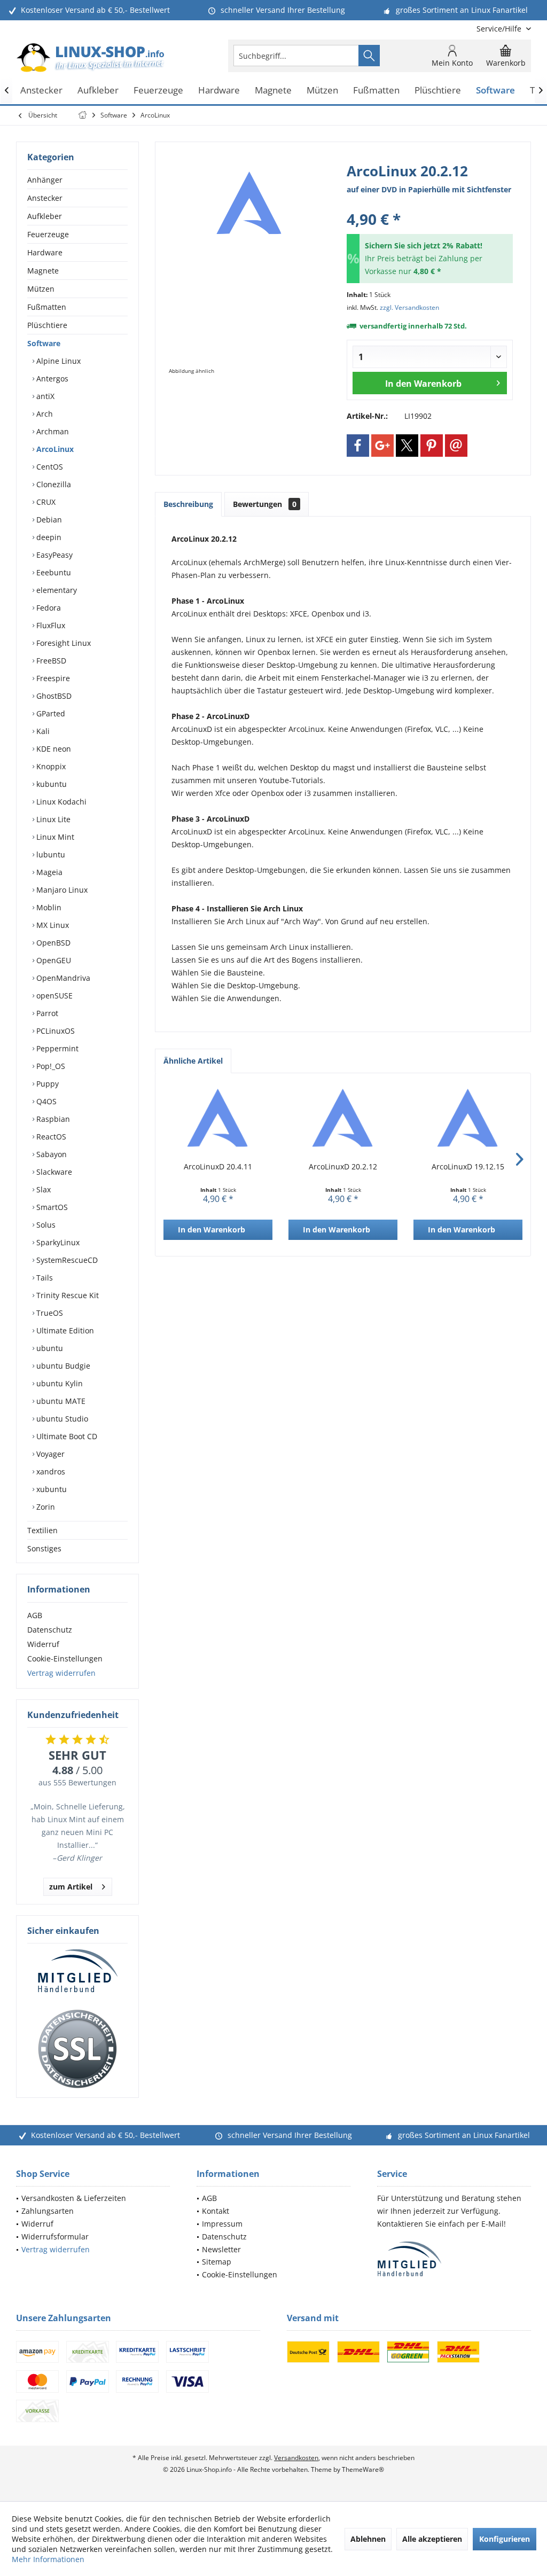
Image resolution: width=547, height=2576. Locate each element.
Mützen (41, 289)
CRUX (45, 502)
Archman (52, 431)
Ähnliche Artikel (193, 1061)
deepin (48, 537)
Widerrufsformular (55, 2237)
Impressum (222, 2224)
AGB (35, 1615)
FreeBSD (50, 661)
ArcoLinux (54, 449)
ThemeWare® (363, 2469)
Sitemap (217, 2262)
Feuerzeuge (48, 234)
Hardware (45, 252)
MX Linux (52, 925)
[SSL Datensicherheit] (77, 2049)
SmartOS (51, 1207)
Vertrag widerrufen (61, 1673)
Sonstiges (44, 1548)
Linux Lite (52, 819)
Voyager (49, 1454)
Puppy (46, 1084)
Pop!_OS (50, 1066)
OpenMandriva (62, 978)
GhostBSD (53, 696)
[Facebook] (358, 446)
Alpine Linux (57, 361)
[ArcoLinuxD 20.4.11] (218, 1119)
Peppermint (56, 1048)
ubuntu (49, 1348)
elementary (56, 590)
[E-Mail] (456, 446)
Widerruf (43, 1644)
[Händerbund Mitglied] (77, 1971)
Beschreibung (188, 504)
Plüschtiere (47, 325)
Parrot (46, 1013)
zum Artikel (71, 1887)
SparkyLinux (57, 1242)
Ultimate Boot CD (66, 1436)
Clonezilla (53, 484)
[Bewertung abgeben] (430, 205)
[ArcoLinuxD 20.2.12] (343, 1119)
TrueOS (49, 1313)
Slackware (53, 1172)
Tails (44, 1278)
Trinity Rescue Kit (67, 1295)
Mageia (48, 872)
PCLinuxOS (54, 1031)
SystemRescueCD (66, 1260)
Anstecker (45, 198)
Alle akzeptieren (432, 2539)
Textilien (42, 1530)
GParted (50, 713)
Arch (44, 414)
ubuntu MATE (60, 1401)
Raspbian (52, 1119)
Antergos (51, 378)
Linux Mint (54, 837)
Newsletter (221, 2249)
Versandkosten (296, 2458)
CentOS (49, 467)
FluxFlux (50, 625)
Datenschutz (50, 1630)
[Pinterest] (432, 446)
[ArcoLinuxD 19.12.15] (468, 1119)
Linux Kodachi (60, 802)
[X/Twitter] (407, 446)
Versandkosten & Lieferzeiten (74, 2198)
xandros (50, 1472)
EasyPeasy (53, 555)
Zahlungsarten (48, 2211)
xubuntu (50, 1489)
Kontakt (216, 2211)
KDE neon (53, 749)
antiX (44, 396)
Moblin (48, 907)
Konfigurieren (505, 2539)
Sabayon (50, 1154)
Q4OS (45, 1101)
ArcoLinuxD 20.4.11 (218, 1166)
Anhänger (45, 180)
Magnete (43, 271)
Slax (42, 1189)
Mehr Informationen (48, 2559)
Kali (42, 731)
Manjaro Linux (61, 890)
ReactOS (50, 1137)
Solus (45, 1225)
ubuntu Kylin (58, 1383)
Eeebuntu (53, 572)
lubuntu (50, 854)
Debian (48, 520)
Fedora (48, 608)
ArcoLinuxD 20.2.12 (343, 1166)
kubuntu (50, 784)
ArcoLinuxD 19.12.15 (468, 1166)
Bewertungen (265, 504)
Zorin (45, 1507)
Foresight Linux (62, 643)
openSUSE (53, 996)
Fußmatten (47, 307)
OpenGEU (53, 960)
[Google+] (382, 446)
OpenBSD (52, 943)
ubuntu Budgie (62, 1366)
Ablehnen (368, 2539)
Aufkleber (45, 216)
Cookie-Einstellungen (65, 1658)
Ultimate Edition (64, 1330)
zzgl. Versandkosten (409, 307)
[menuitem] (500, 29)
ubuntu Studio (61, 1419)
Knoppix (50, 766)
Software (44, 343)
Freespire (52, 678)
